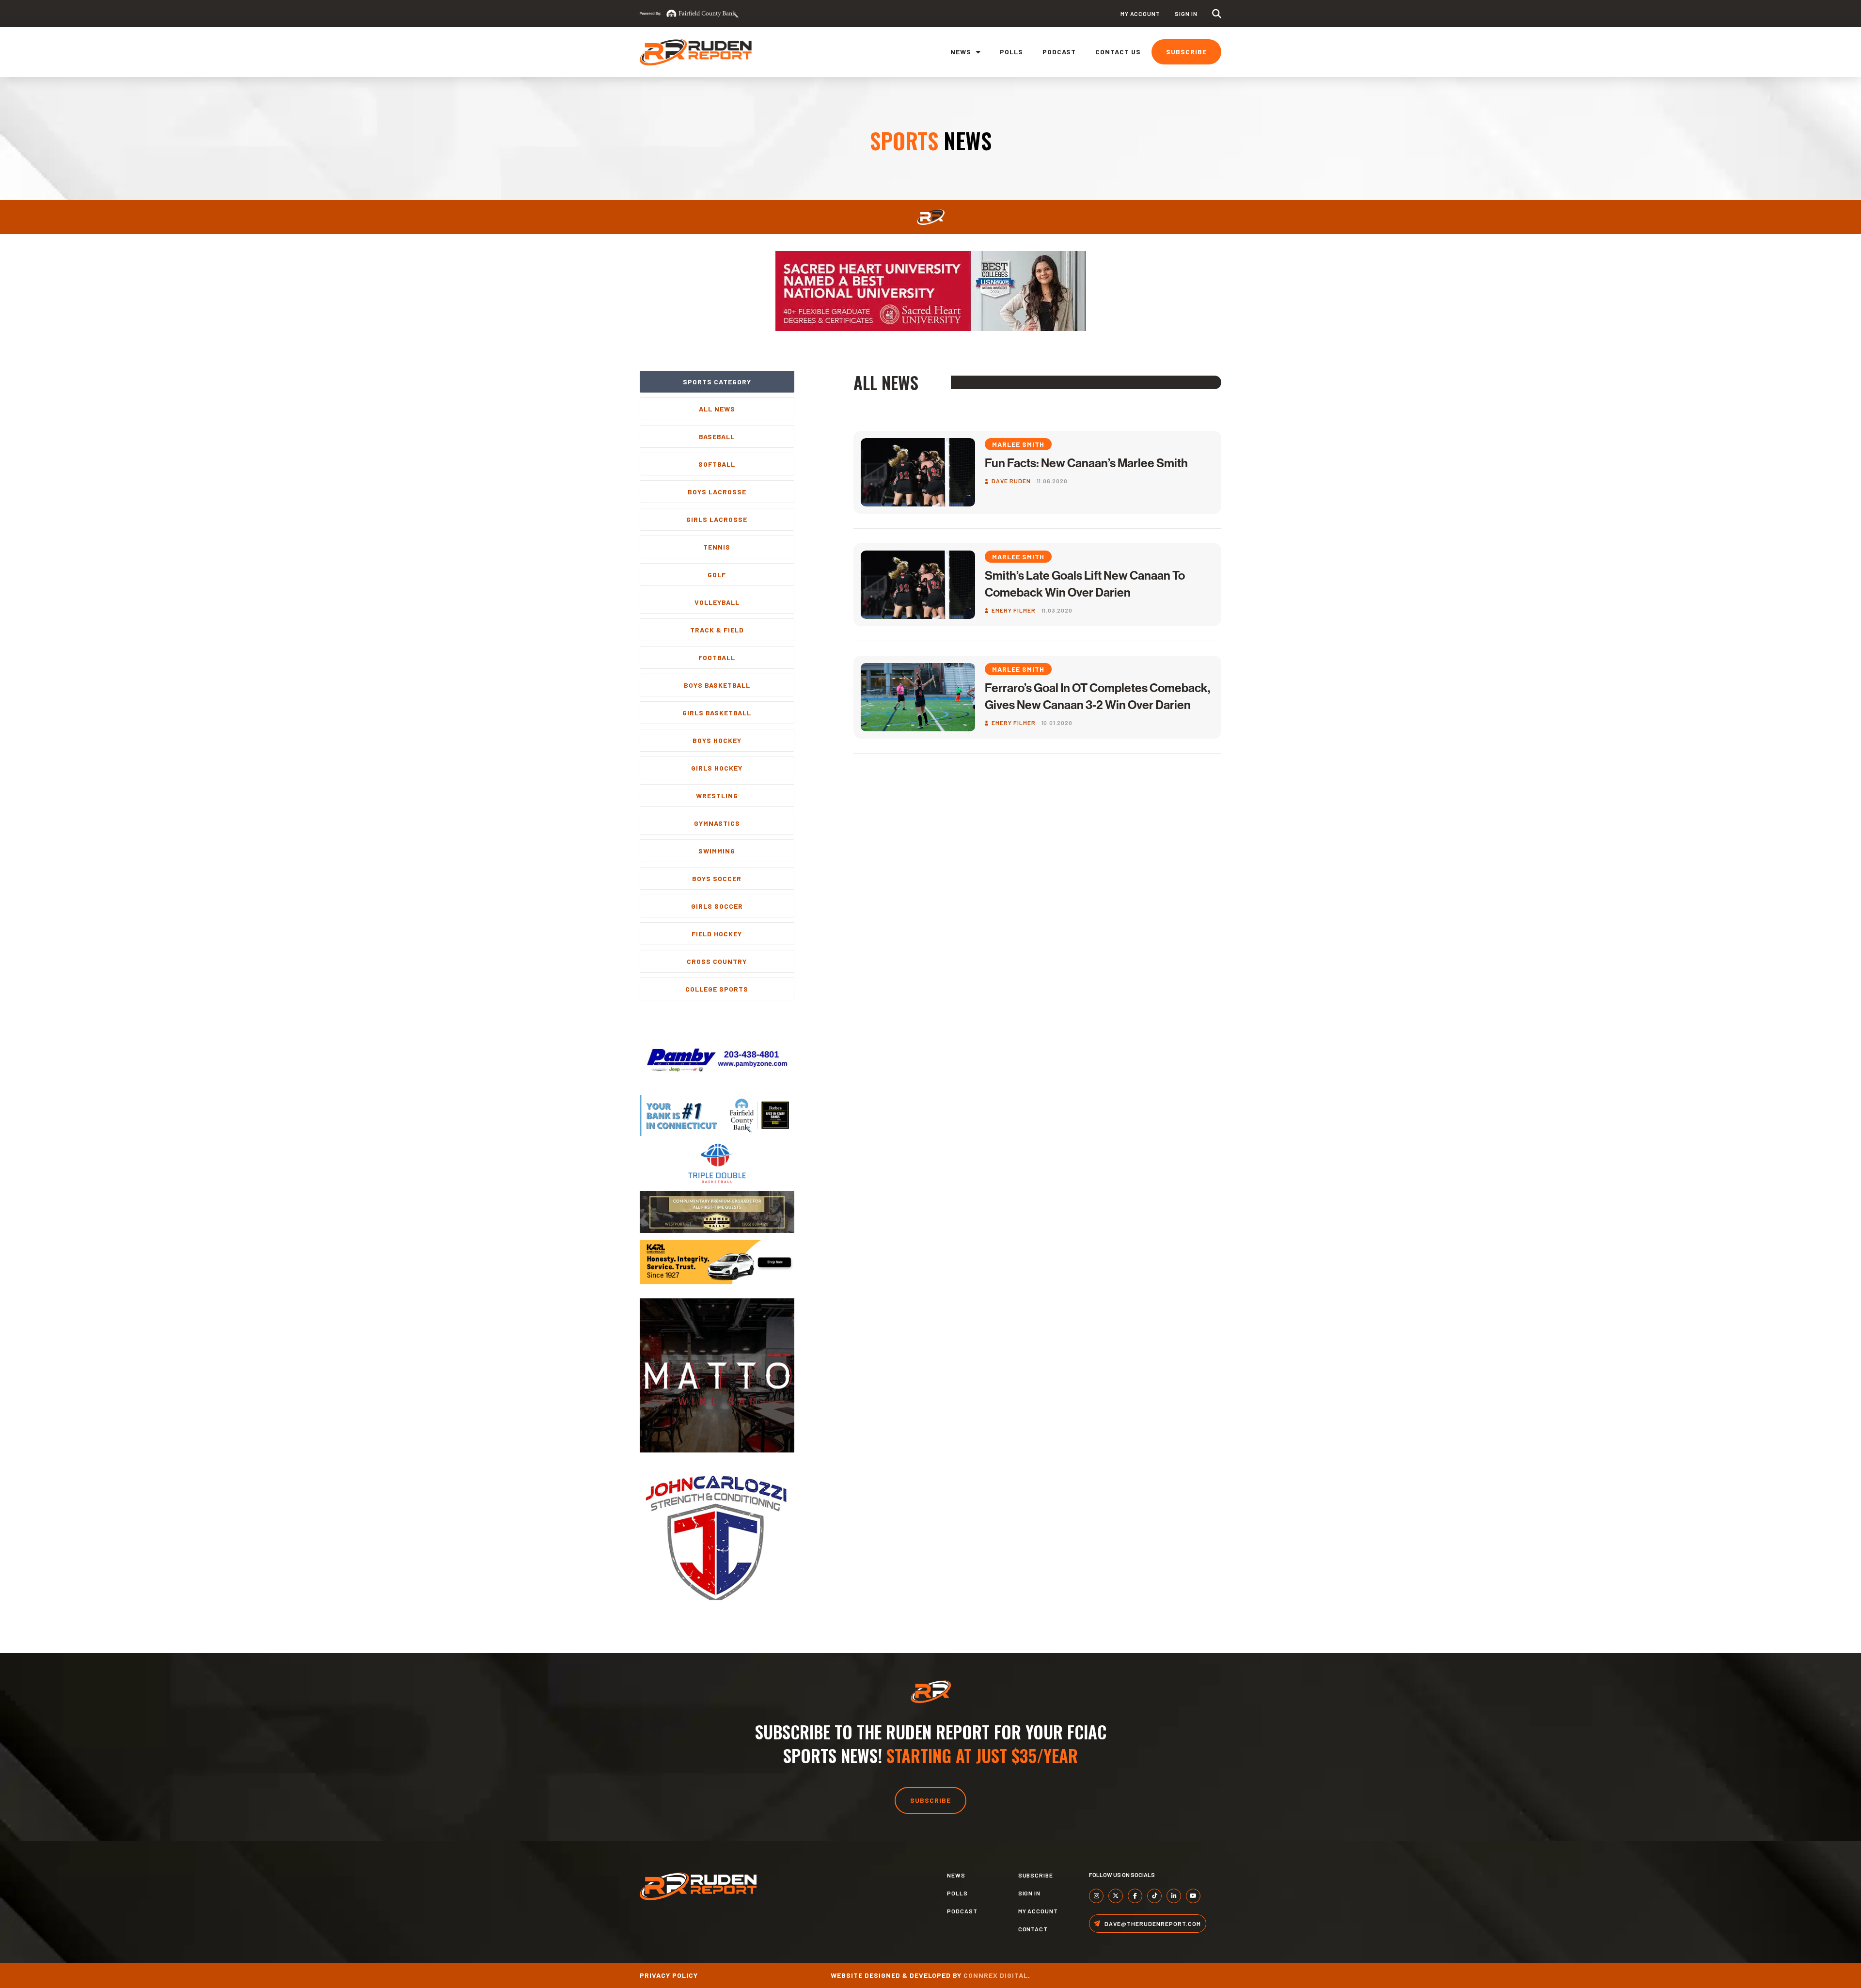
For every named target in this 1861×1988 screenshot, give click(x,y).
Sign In (1186, 14)
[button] (1217, 14)
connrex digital (996, 1975)
